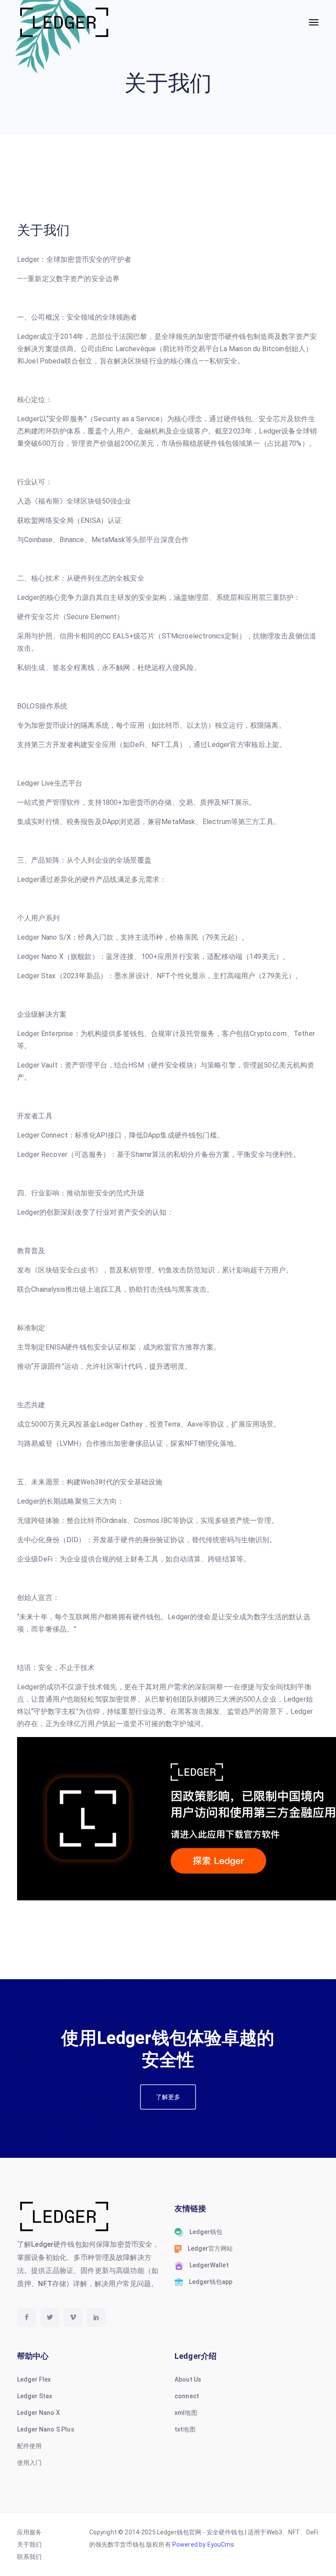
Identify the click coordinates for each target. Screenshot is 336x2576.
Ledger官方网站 (210, 2248)
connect (187, 2396)
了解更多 (168, 2097)
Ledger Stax (35, 2396)
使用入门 (30, 2463)
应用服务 (30, 2532)
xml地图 (186, 2413)
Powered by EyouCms (203, 2544)
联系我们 (30, 2557)
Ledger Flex (34, 2379)
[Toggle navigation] (314, 22)
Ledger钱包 (206, 2232)
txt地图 (185, 2429)
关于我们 (30, 2544)
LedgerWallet (209, 2265)
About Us (188, 2379)
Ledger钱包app (211, 2282)
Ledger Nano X (38, 2413)
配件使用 (30, 2446)
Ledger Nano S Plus (46, 2429)
